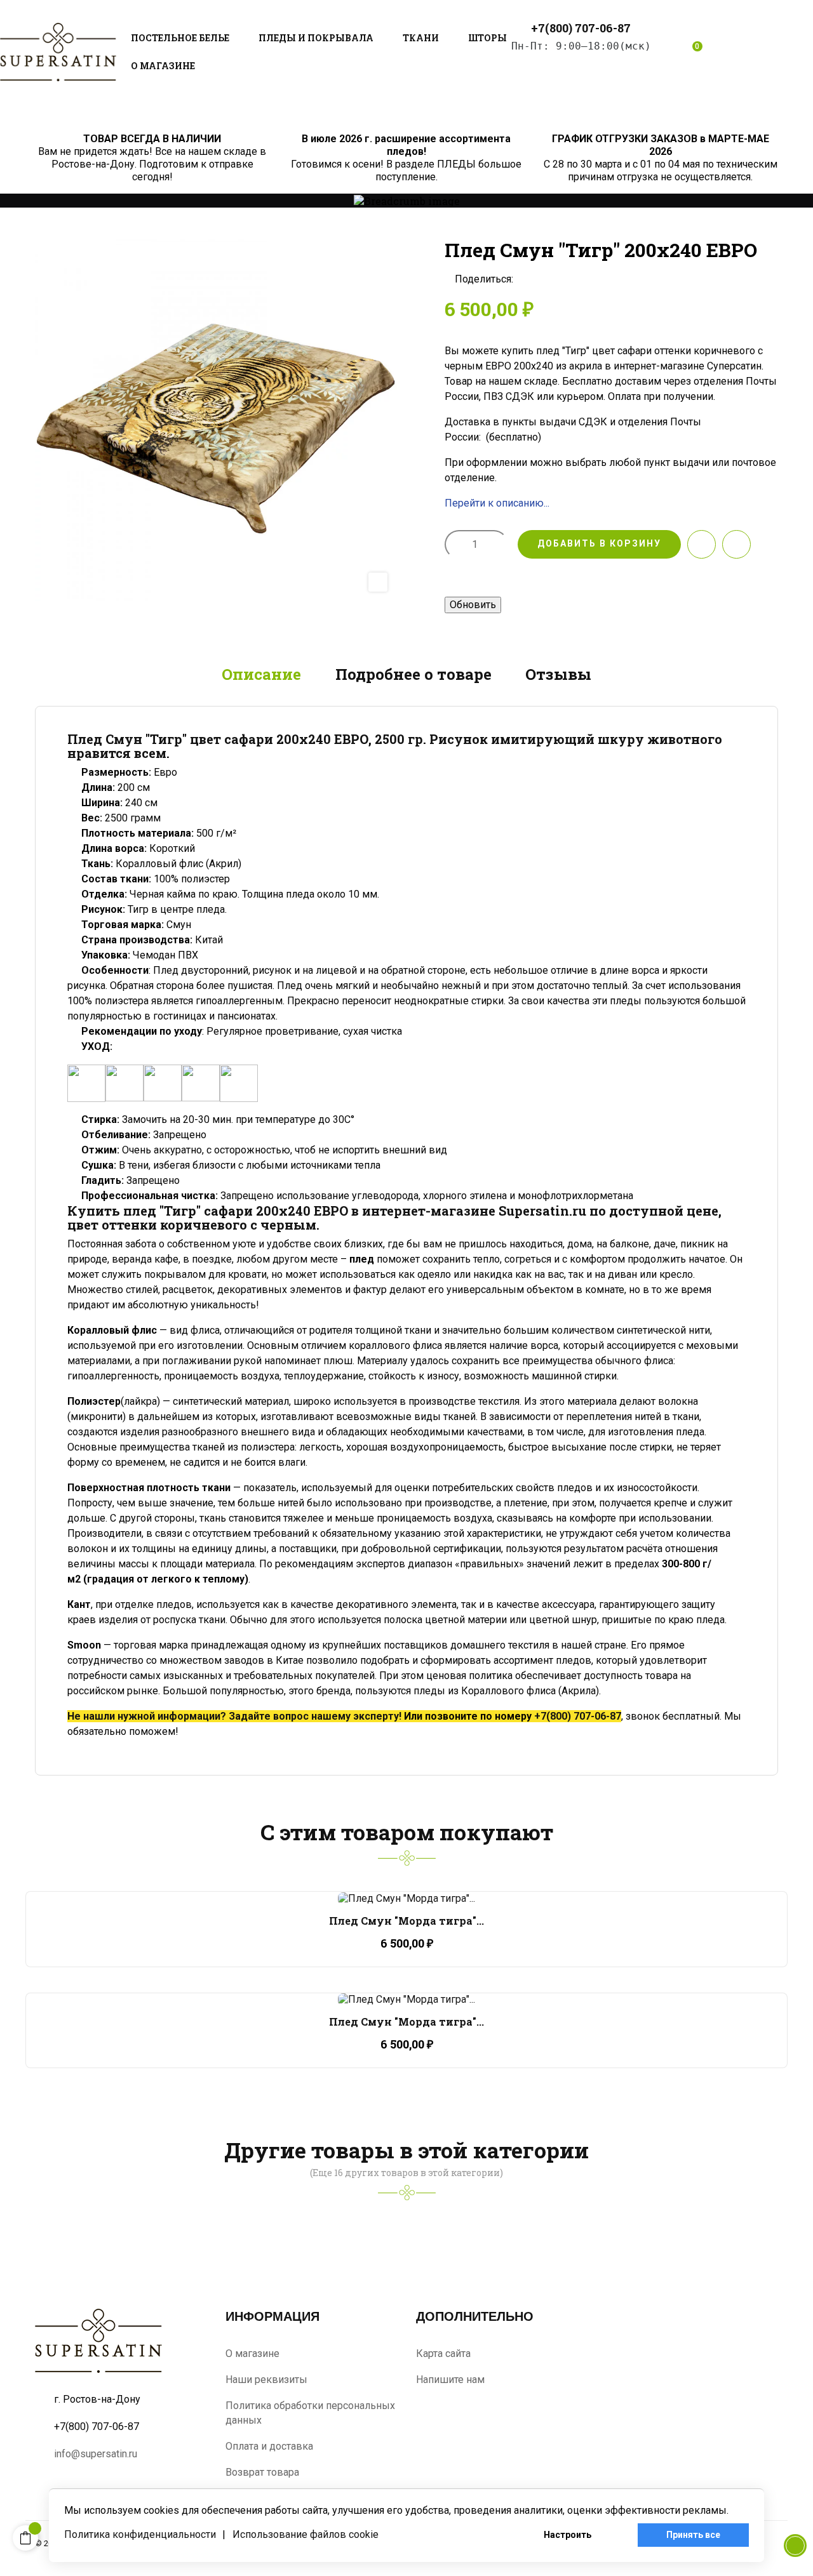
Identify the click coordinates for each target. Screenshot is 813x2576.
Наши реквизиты (266, 2380)
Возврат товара (262, 2472)
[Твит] (546, 279)
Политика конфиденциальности (140, 2534)
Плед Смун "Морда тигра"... (406, 1921)
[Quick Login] (662, 52)
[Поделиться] (527, 279)
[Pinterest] (566, 279)
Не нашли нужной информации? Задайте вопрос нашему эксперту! (234, 1716)
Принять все (693, 2535)
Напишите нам (450, 2380)
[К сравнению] (736, 544)
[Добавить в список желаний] (702, 544)
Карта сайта (443, 2354)
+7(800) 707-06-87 (578, 1716)
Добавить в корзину (599, 543)
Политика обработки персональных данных (310, 2413)
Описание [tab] (261, 674)
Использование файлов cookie (306, 2534)
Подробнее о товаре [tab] (413, 674)
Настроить (568, 2535)
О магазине (252, 2354)
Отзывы (558, 674)
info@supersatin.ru (96, 2454)
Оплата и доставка (269, 2446)
